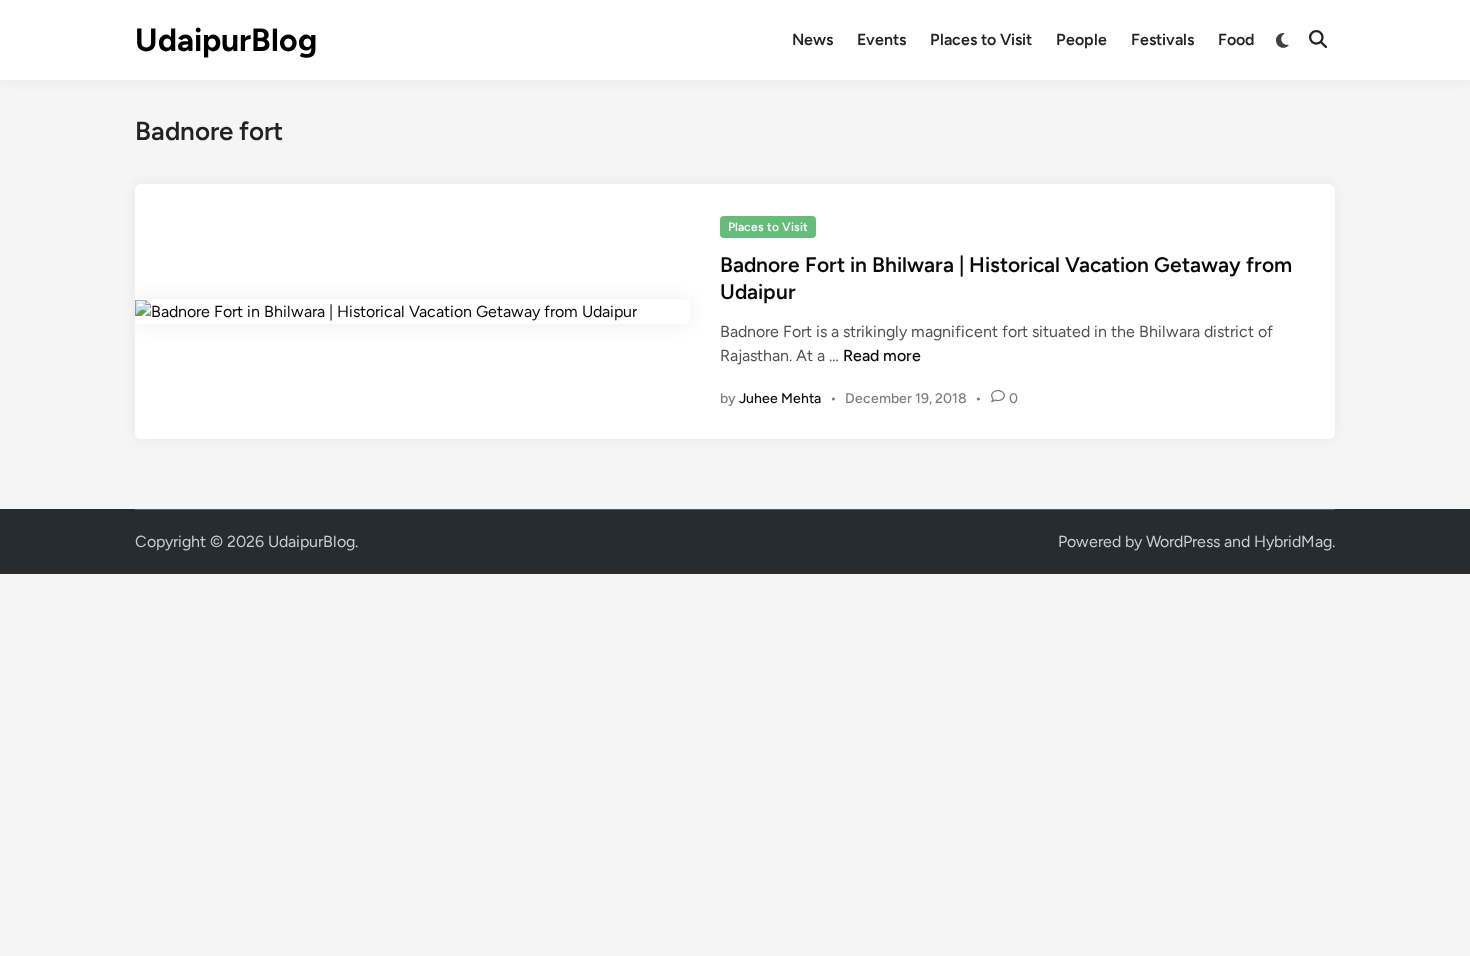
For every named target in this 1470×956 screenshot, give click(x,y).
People (1081, 39)
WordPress (1183, 541)
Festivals (1162, 39)
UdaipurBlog (226, 40)
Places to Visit (981, 39)
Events (881, 39)
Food (1236, 39)
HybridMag (1293, 541)
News (812, 39)
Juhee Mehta (780, 398)
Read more (882, 355)
